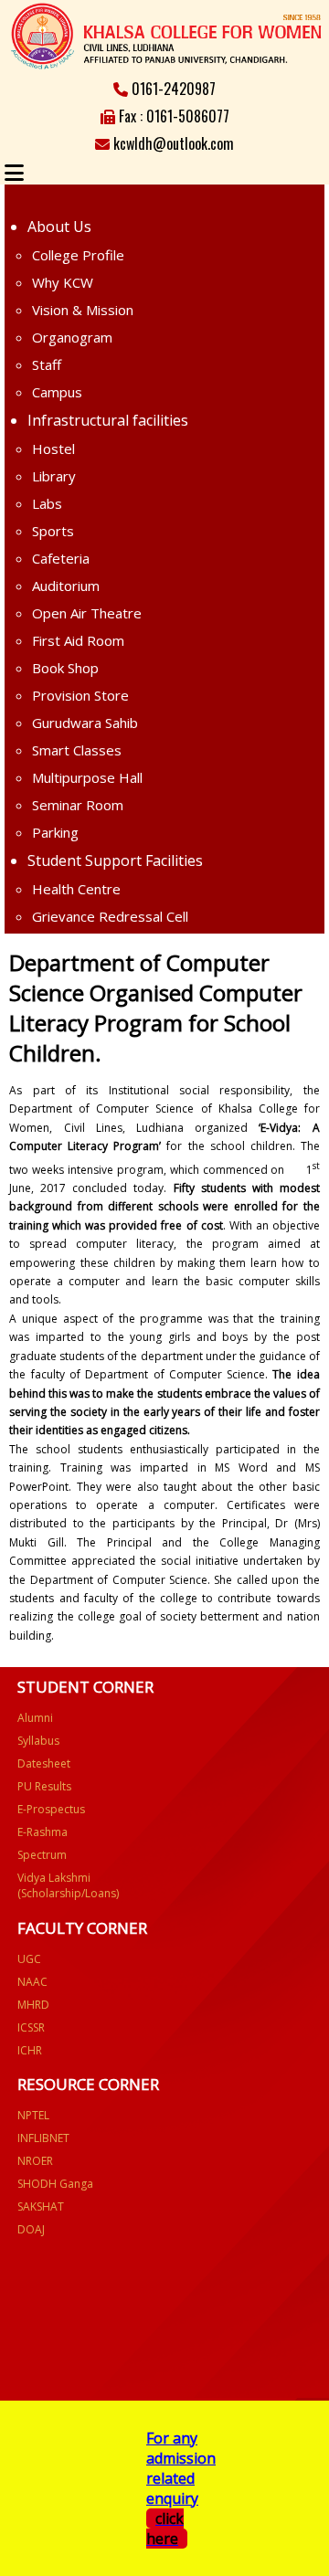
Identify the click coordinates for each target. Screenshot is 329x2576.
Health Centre (76, 889)
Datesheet (44, 1763)
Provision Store (80, 695)
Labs (47, 503)
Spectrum (42, 1855)
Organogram (72, 337)
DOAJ (31, 2229)
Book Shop (65, 668)
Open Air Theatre (87, 613)
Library (54, 476)
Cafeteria (61, 558)
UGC (29, 1959)
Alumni (35, 1718)
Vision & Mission (83, 310)
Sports (53, 531)
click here (165, 2528)
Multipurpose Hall (87, 777)
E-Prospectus (51, 1809)
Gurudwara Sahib (85, 723)
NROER (35, 2161)
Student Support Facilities (115, 860)
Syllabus (38, 1741)
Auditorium (66, 586)
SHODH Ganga (55, 2184)
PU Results (44, 1786)
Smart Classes (77, 750)
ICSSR (31, 2027)
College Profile (78, 255)
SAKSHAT (41, 2206)
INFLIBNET (43, 2138)
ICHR (30, 2050)
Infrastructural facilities (108, 420)
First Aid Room (78, 640)
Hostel (53, 449)
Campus (57, 392)
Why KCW (63, 282)
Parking (55, 832)
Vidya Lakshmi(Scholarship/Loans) (68, 1885)
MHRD (33, 2005)
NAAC (32, 1982)
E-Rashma (42, 1832)
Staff (47, 364)
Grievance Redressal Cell (110, 916)
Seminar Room (78, 805)
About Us (59, 227)
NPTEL (33, 2115)
